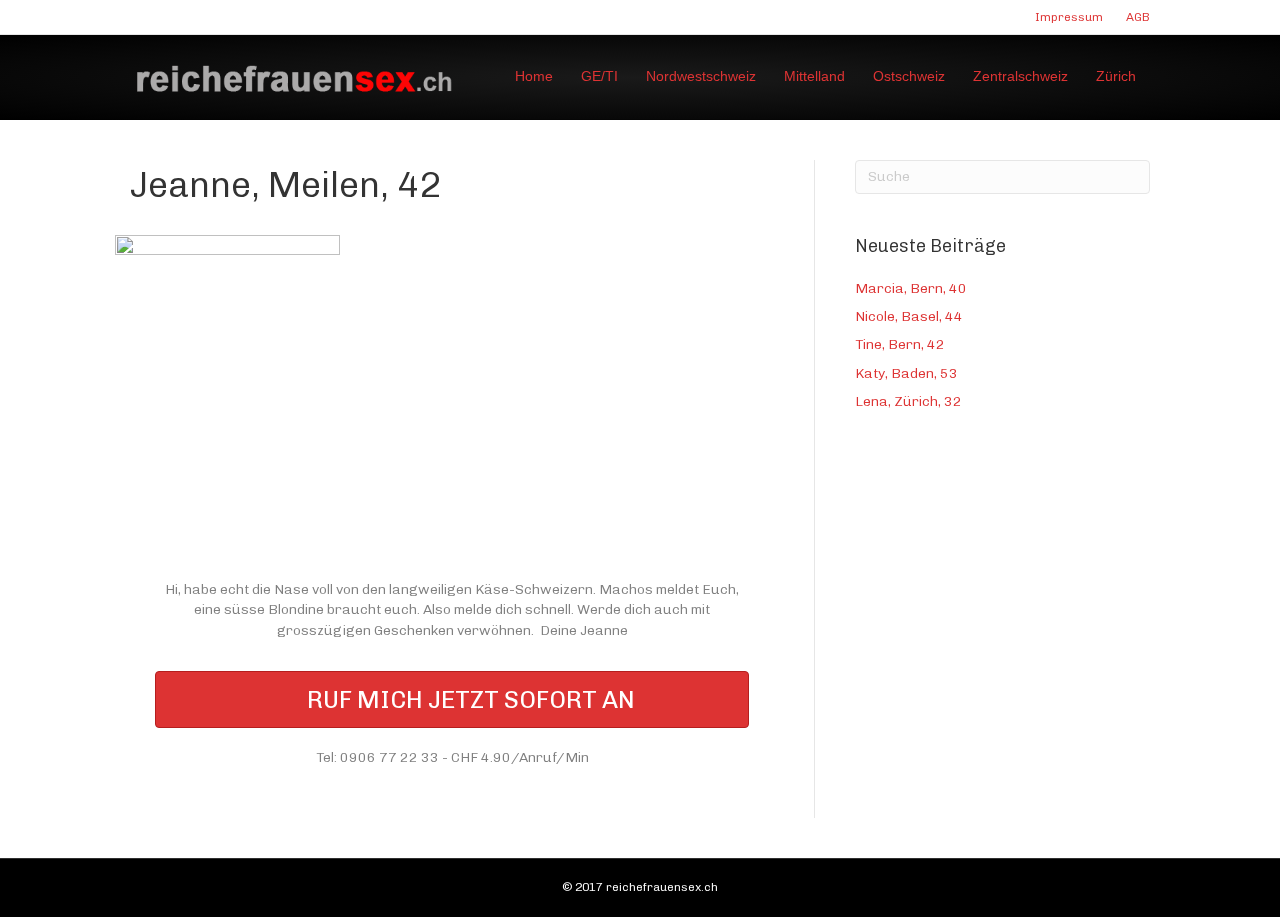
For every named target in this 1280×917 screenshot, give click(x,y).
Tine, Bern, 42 (900, 344)
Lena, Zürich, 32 (908, 401)
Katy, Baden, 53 (906, 373)
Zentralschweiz (1020, 76)
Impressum (1069, 17)
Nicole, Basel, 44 (909, 316)
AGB (1138, 17)
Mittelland (814, 76)
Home (534, 76)
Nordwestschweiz (701, 76)
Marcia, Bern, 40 (911, 288)
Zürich (1116, 76)
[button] (452, 699)
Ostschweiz (909, 76)
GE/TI (599, 76)
